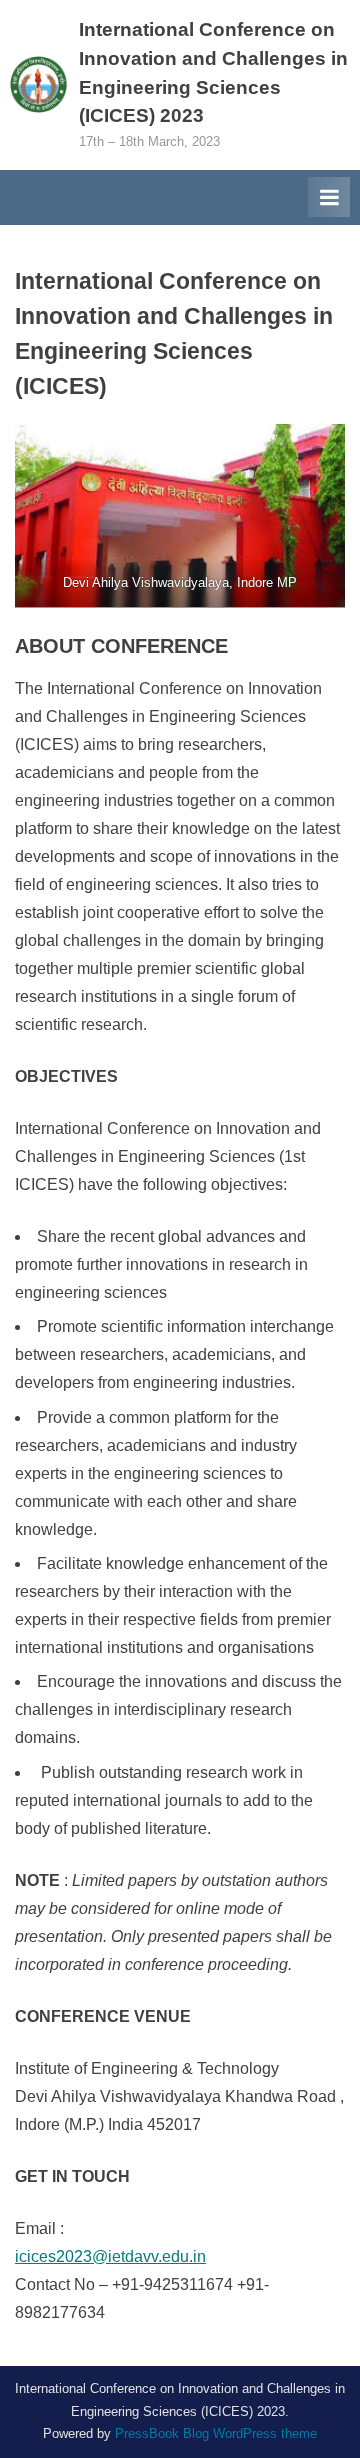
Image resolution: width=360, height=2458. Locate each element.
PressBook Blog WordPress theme (216, 2433)
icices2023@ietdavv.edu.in (110, 2256)
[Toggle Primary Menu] (329, 197)
